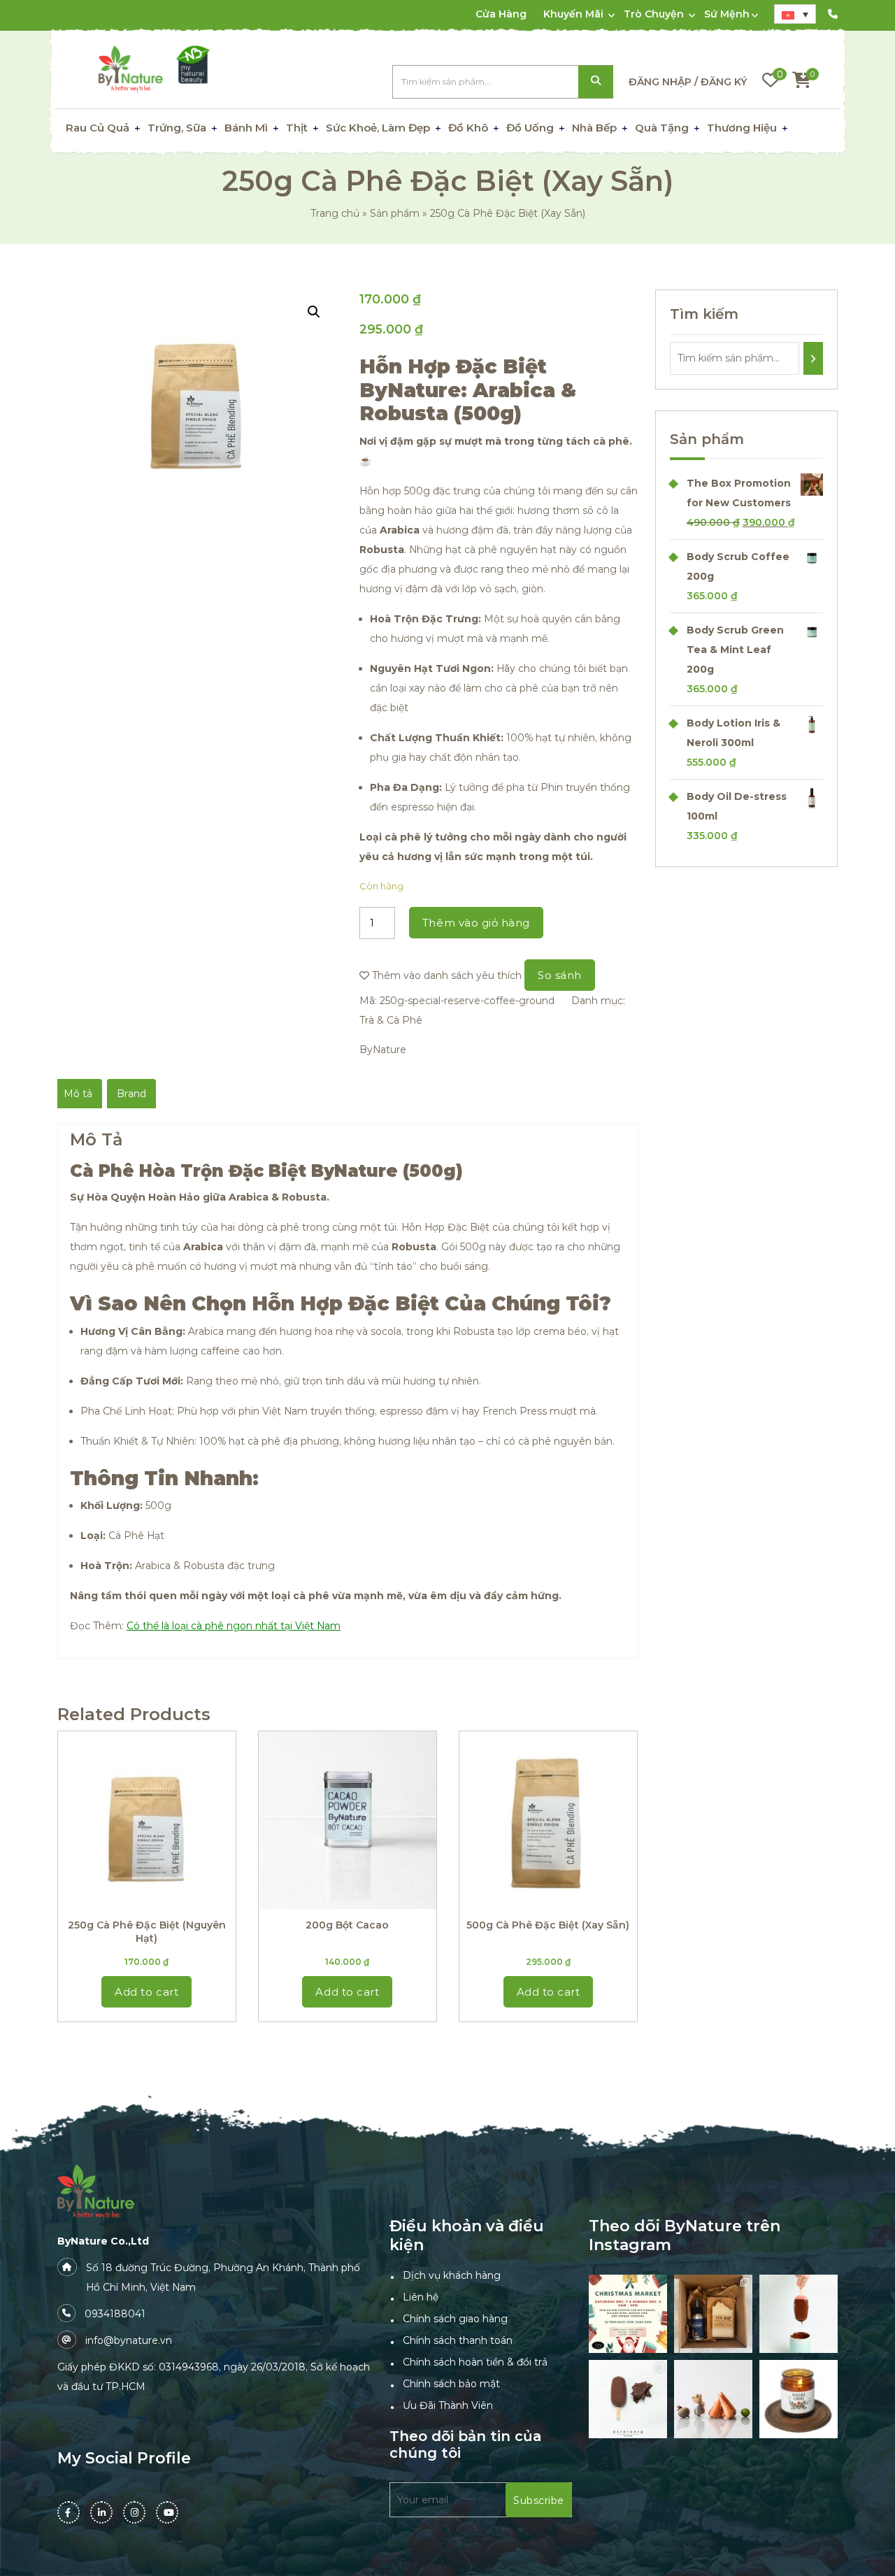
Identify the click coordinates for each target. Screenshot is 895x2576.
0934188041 (115, 2314)
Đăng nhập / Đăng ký (688, 82)
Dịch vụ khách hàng (452, 2275)
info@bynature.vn (129, 2340)
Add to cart (146, 1992)
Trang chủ (335, 213)
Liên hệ (421, 2297)
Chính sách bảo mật (451, 2384)
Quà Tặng (662, 128)
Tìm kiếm (596, 82)
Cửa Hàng (501, 14)
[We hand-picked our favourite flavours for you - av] (628, 2399)
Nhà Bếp (594, 128)
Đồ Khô (468, 128)
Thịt (297, 128)
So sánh (560, 975)
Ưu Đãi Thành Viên (448, 2405)
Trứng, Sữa (177, 128)
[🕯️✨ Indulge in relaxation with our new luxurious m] (799, 2399)
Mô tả (78, 1094)
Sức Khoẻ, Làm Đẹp (378, 128)
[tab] (78, 1094)
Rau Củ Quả (98, 128)
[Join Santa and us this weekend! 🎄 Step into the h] (628, 2314)
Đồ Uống (530, 128)
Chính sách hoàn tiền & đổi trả (475, 2362)
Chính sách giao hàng (455, 2319)
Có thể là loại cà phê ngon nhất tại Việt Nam (234, 1626)
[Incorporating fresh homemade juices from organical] (713, 2399)
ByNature (383, 1050)
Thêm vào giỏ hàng (476, 923)
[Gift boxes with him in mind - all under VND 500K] (713, 2314)
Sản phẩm (395, 213)
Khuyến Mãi (573, 14)
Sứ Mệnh (727, 14)
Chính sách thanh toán (458, 2340)
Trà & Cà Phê (391, 1020)
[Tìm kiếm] (814, 358)
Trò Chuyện (654, 14)
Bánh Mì (246, 128)
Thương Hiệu (742, 128)
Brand (131, 1094)
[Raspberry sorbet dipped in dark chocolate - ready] (799, 2314)
